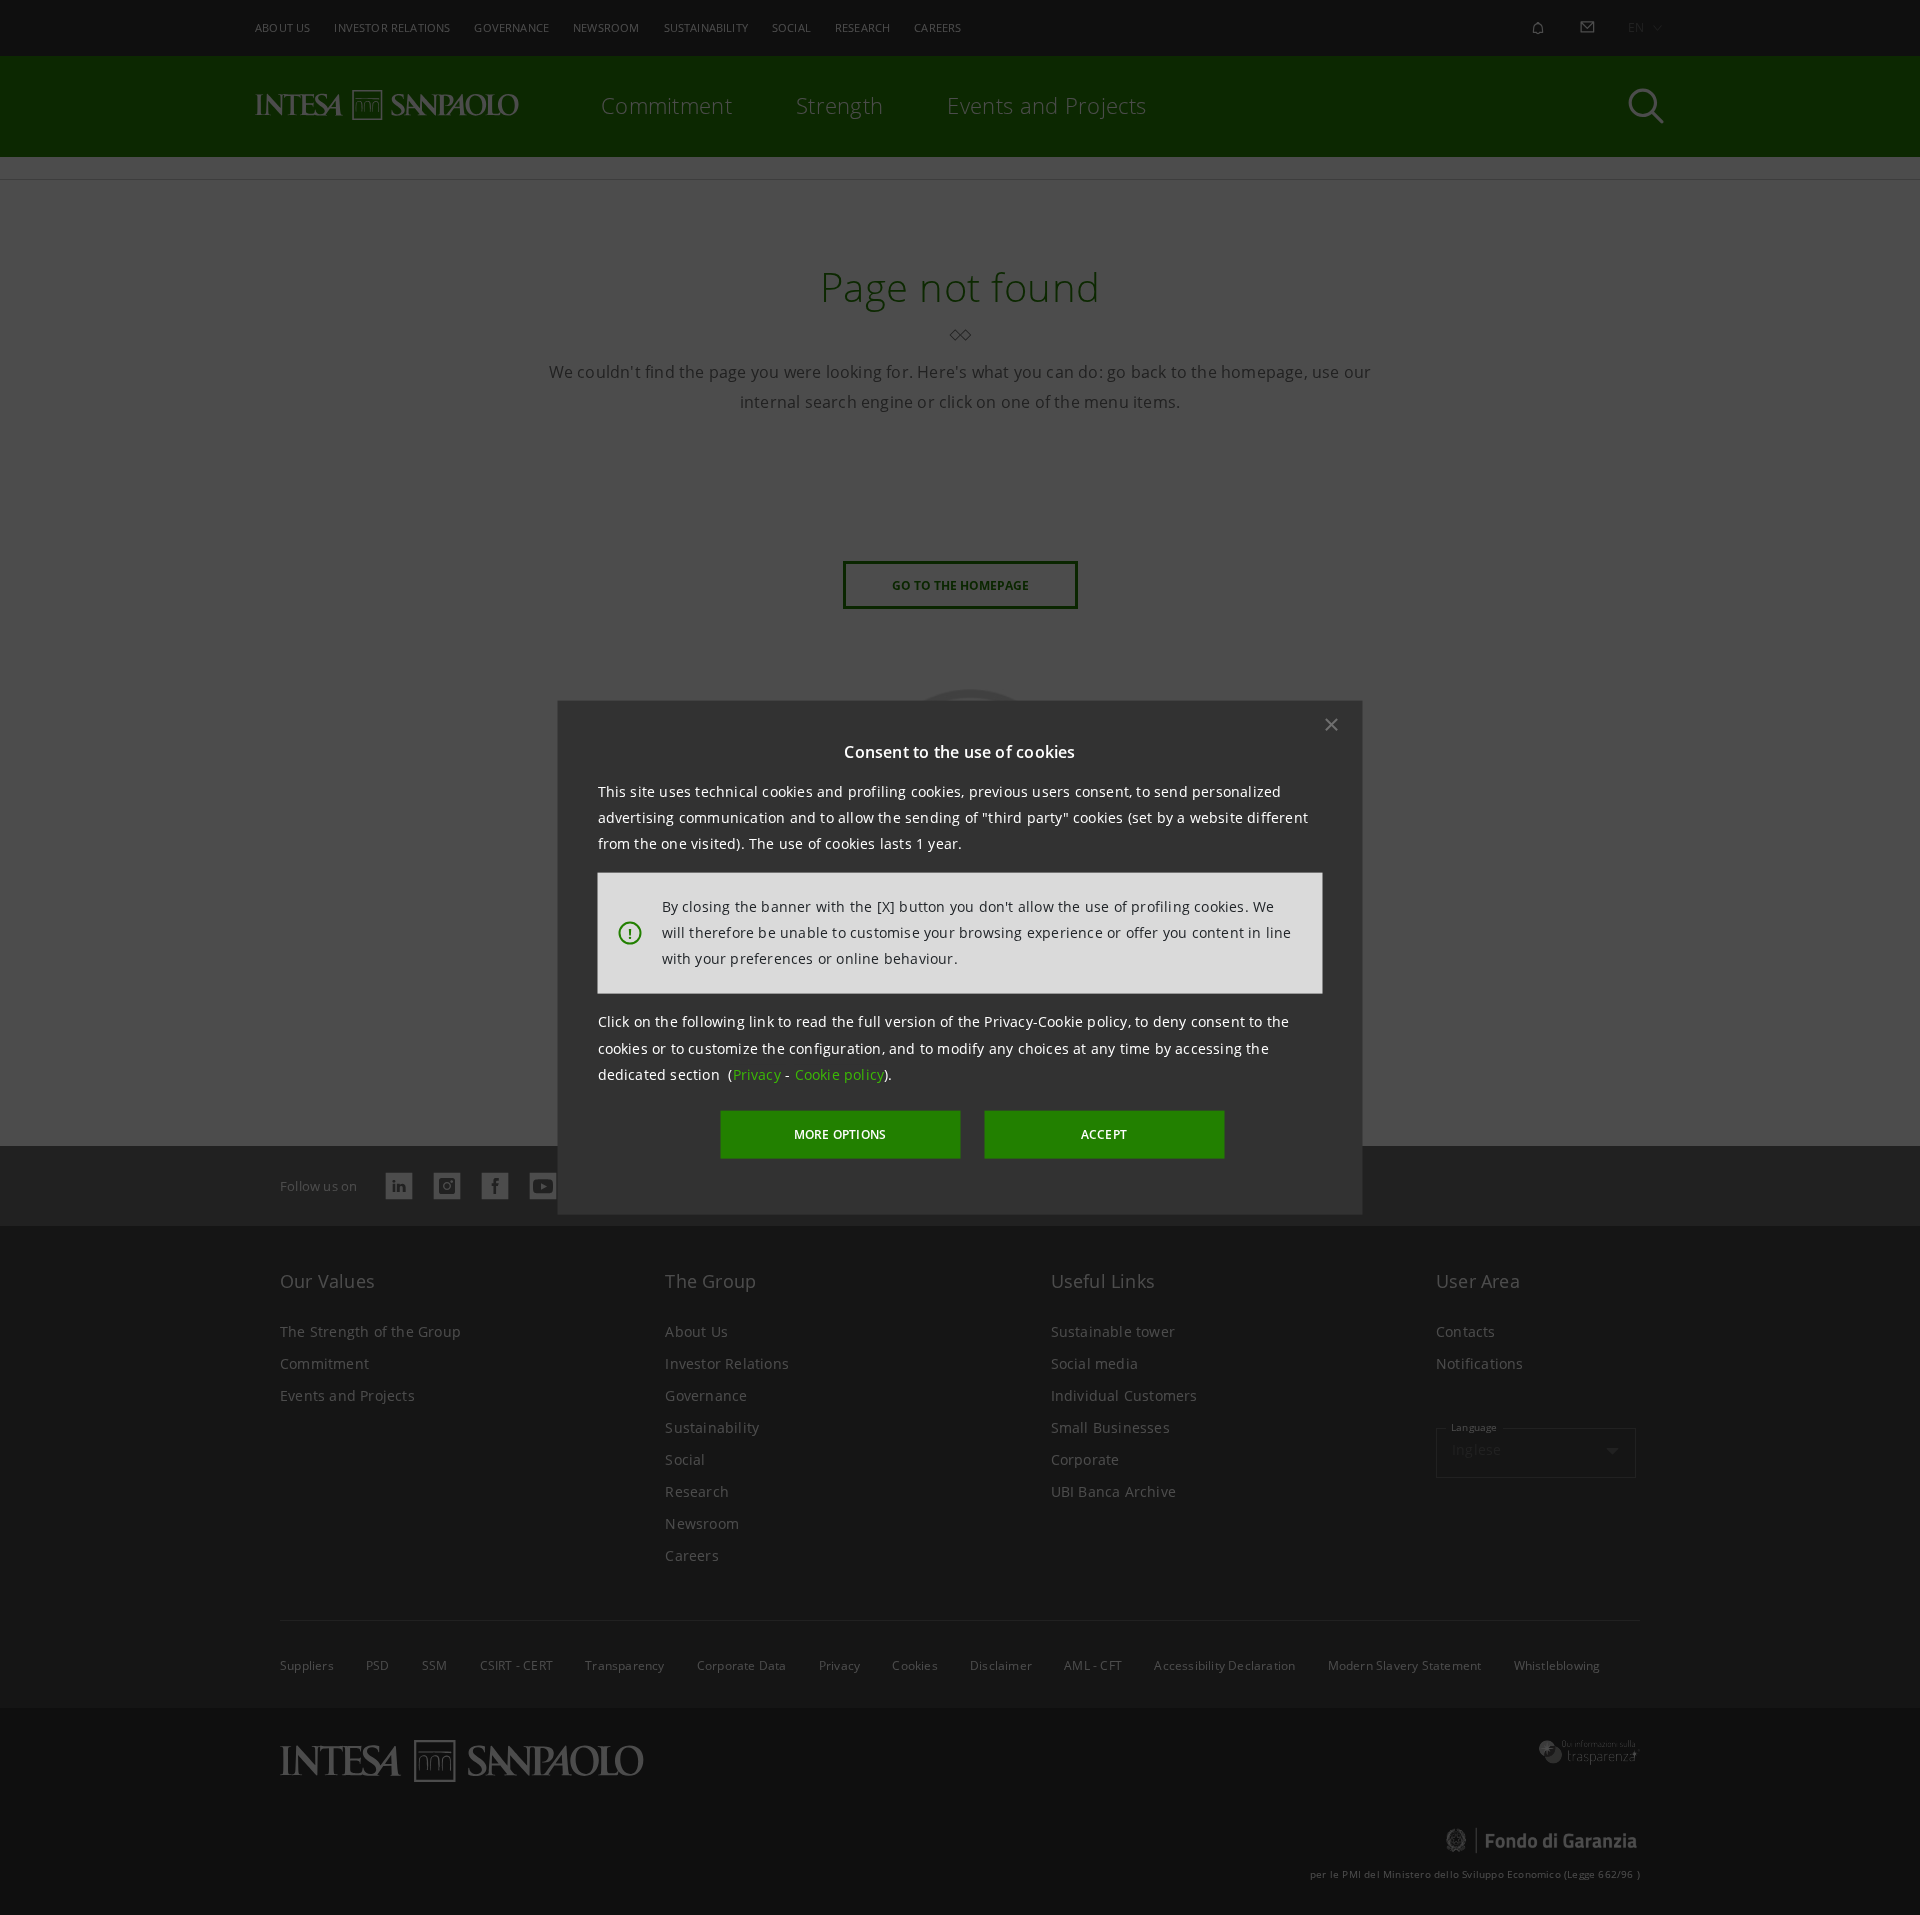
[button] (1332, 724)
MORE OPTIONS (840, 1134)
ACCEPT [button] (1104, 1134)
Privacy (759, 1074)
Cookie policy (840, 1074)
